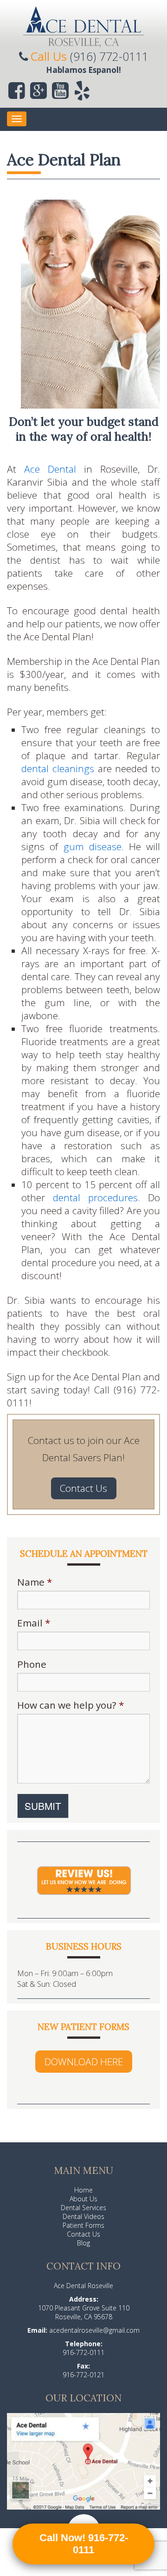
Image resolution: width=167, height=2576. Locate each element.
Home (83, 2190)
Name (35, 1582)
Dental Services (83, 2208)
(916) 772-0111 (109, 56)
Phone (32, 1664)
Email (34, 1623)
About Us (83, 2199)
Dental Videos (83, 2216)
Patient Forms (83, 2225)
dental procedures (95, 1197)
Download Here (84, 2062)
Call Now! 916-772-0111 (84, 2544)
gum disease (93, 846)
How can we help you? (71, 1705)
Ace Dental (50, 469)
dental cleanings (58, 768)
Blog (83, 2243)
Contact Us (83, 1488)
